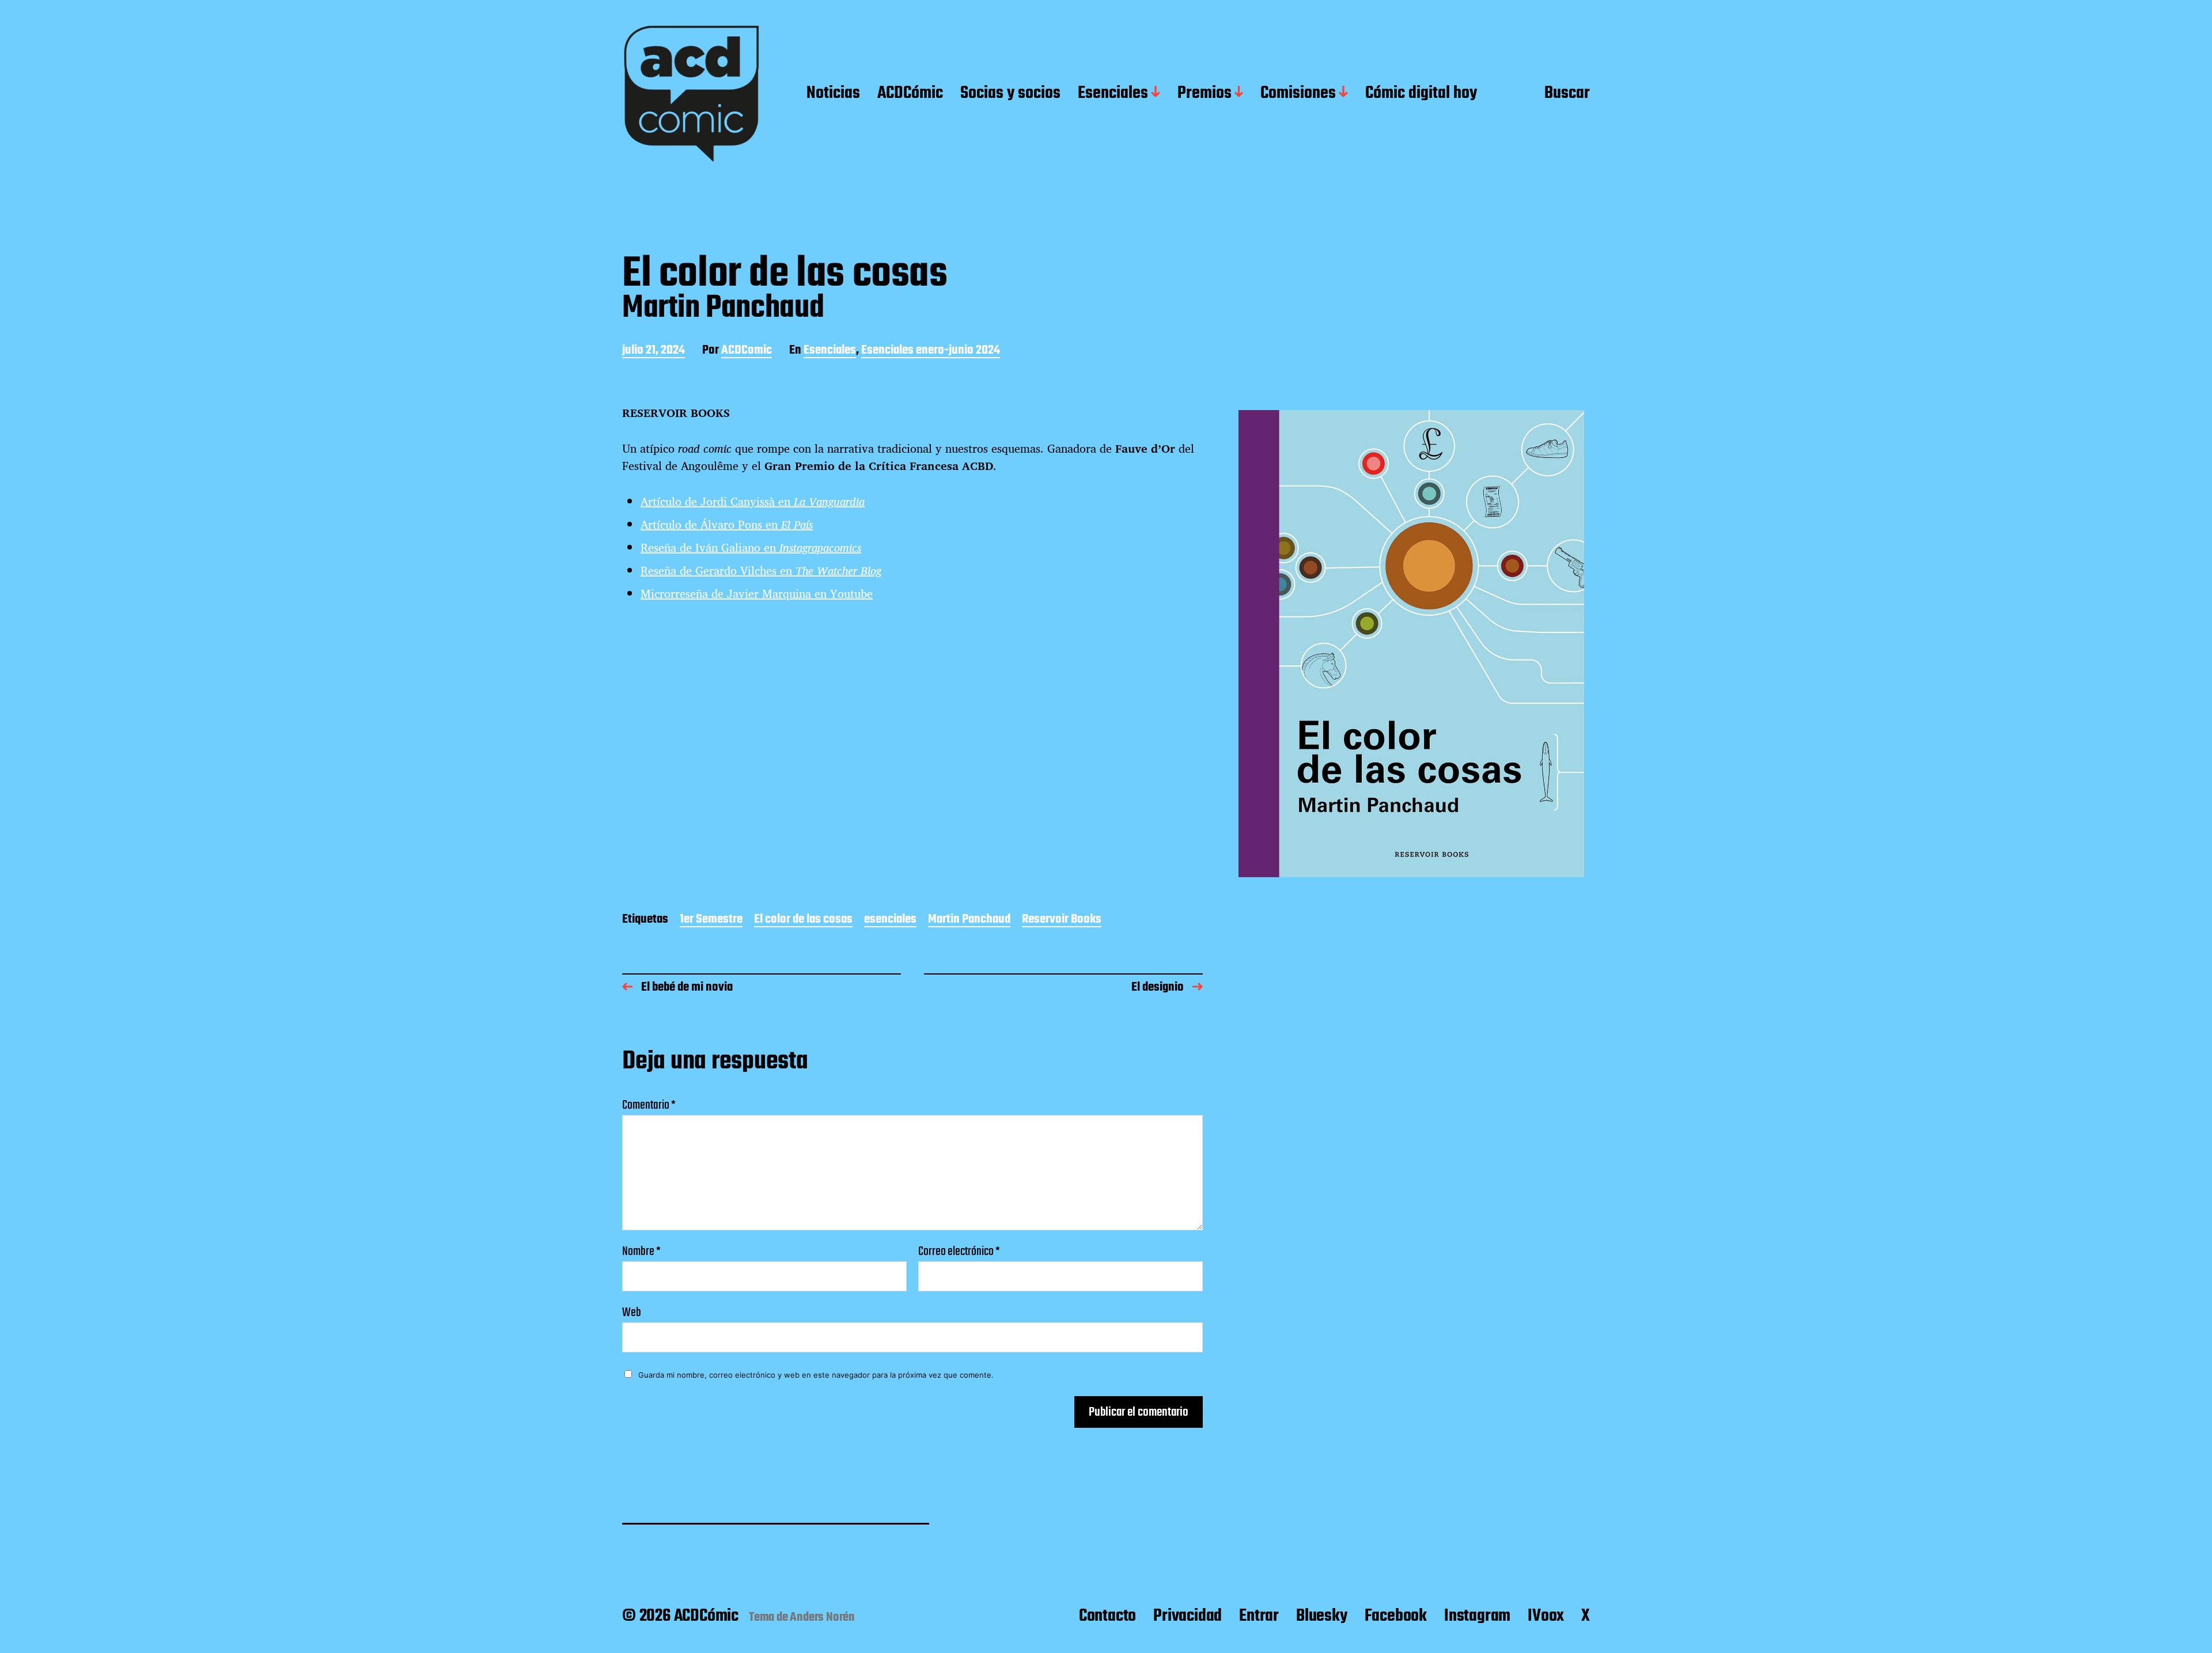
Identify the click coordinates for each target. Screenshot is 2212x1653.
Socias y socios (1010, 94)
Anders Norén (822, 1617)
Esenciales (1113, 94)
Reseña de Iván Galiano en (751, 547)
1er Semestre (711, 920)
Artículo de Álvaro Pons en (727, 524)
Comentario (649, 1105)
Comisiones (1298, 94)
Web (632, 1311)
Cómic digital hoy (1421, 94)
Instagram (1477, 1616)
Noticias (833, 94)
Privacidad (1188, 1616)
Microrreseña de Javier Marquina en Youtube (757, 594)
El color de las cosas (803, 920)
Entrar (1259, 1616)
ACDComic (747, 351)
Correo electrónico (959, 1252)
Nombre (641, 1252)
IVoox (1546, 1616)
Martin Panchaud (969, 920)
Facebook (1396, 1616)
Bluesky (1322, 1616)
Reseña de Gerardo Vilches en (761, 570)
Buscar (1567, 94)
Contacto (1107, 1616)
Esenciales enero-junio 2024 (931, 351)
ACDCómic (910, 94)
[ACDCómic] (691, 94)
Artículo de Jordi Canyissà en (753, 501)
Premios (1205, 94)
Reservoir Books (1062, 920)
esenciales (890, 920)
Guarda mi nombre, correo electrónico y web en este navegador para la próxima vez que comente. (816, 1375)
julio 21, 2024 (654, 351)
